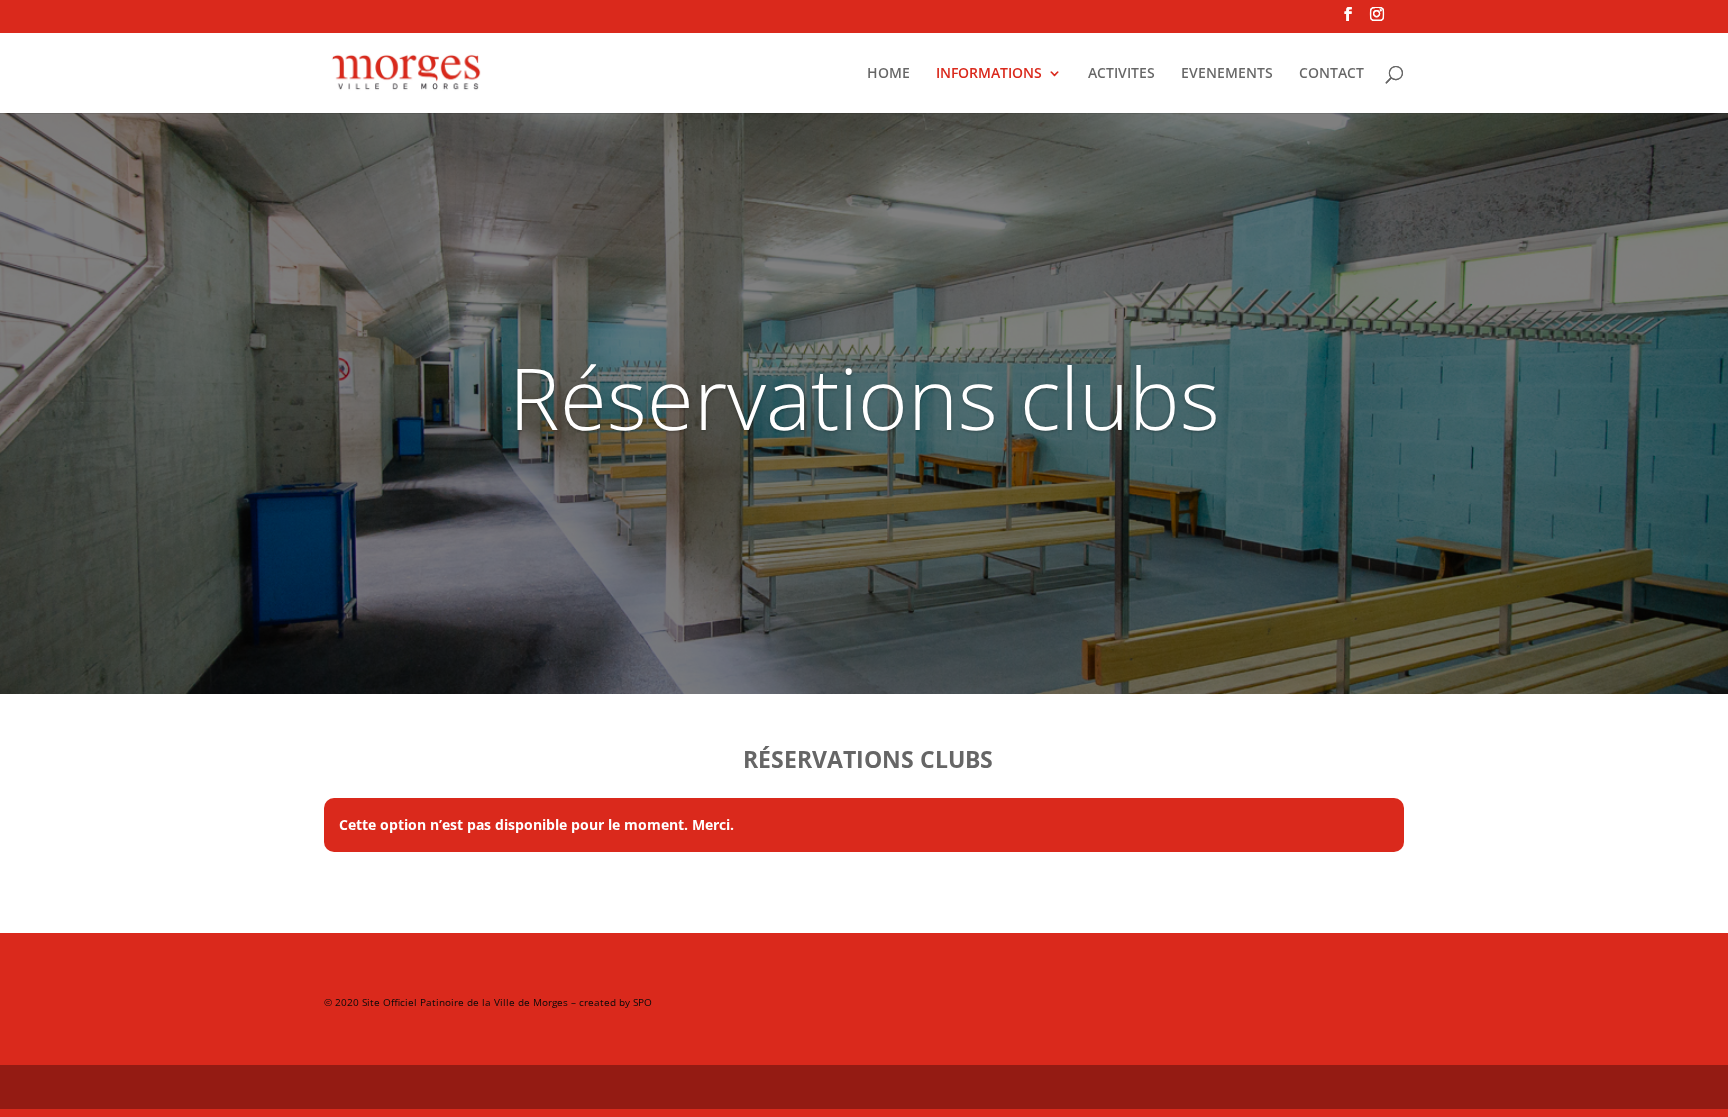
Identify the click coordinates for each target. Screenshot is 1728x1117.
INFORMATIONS (989, 74)
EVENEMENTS (1227, 74)
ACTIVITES (1121, 74)
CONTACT (1331, 74)
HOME (888, 74)
